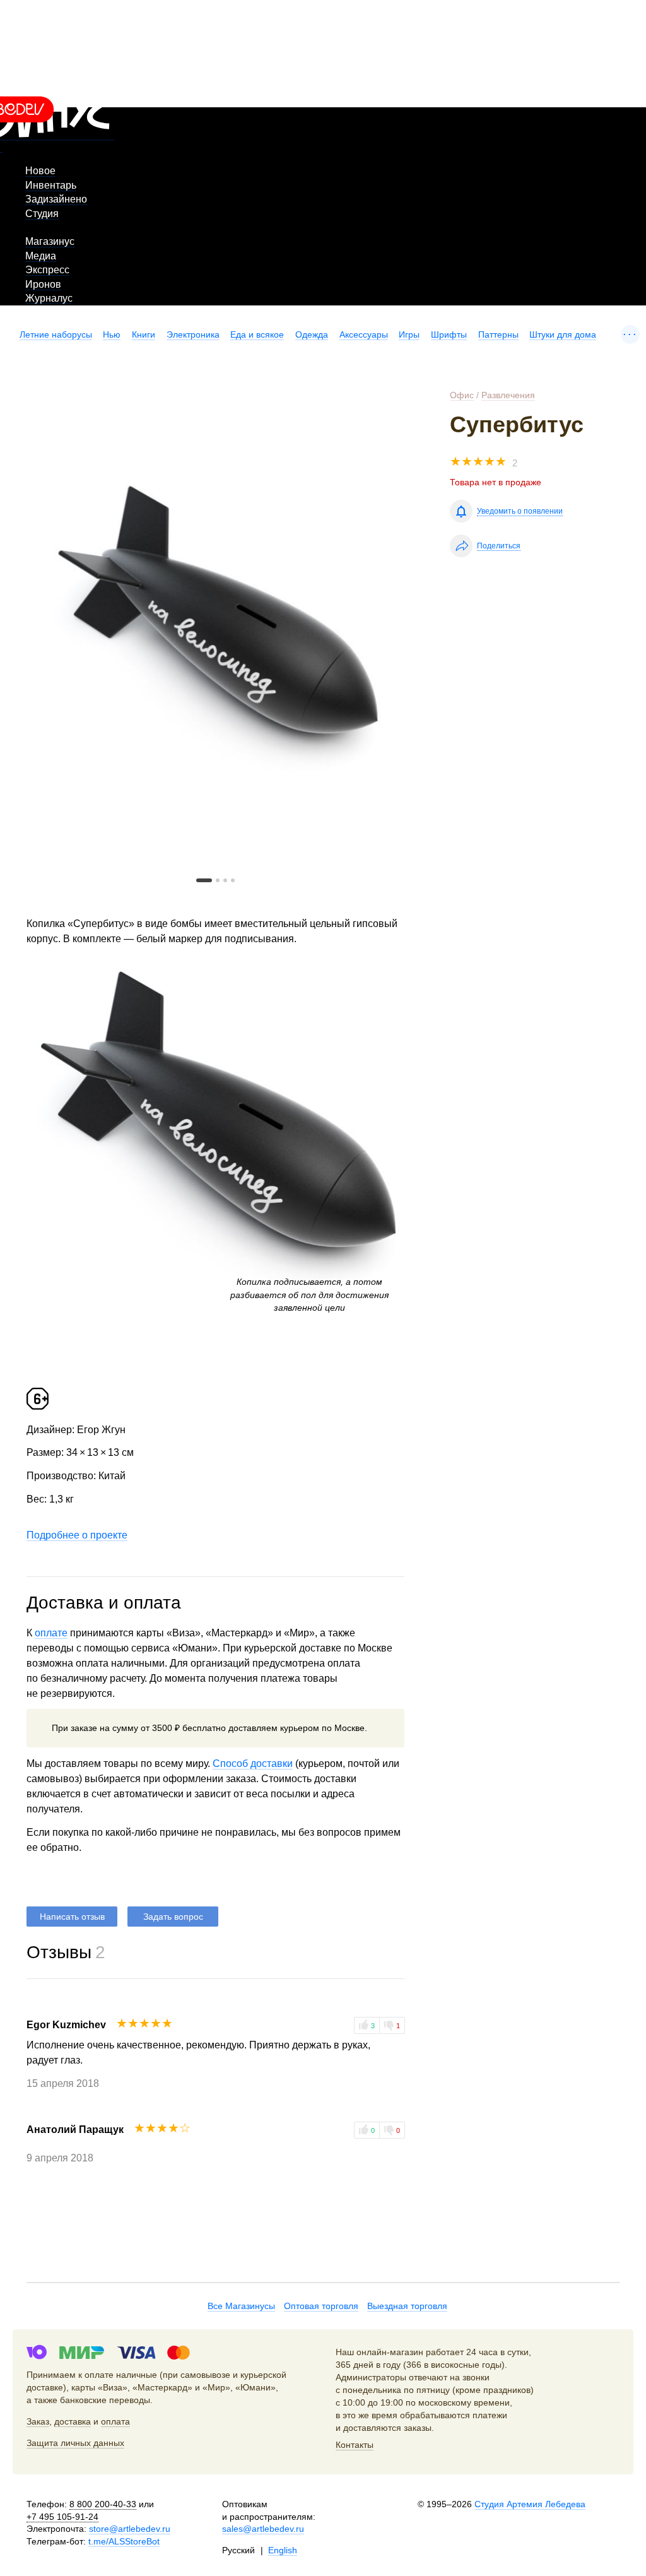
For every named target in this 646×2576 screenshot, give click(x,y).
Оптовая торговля (321, 2306)
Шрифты (449, 334)
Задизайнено (56, 199)
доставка (73, 2421)
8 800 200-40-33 (103, 2504)
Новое (40, 171)
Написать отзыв (72, 1917)
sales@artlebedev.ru (263, 2529)
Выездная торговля (407, 2306)
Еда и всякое (257, 334)
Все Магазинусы (241, 2306)
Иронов (43, 284)
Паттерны (498, 334)
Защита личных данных (75, 2443)
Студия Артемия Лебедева (530, 2504)
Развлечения (508, 395)
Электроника (193, 334)
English (283, 2550)
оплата (115, 2421)
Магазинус (50, 241)
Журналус (49, 298)
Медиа (41, 256)
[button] (204, 880)
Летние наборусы (56, 334)
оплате (51, 1633)
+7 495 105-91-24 (62, 2517)
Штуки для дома (563, 334)
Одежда (312, 334)
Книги (144, 334)
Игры (409, 334)
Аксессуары (364, 334)
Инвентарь (51, 185)
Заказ (38, 2421)
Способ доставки (253, 1764)
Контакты (355, 2445)
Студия (42, 214)
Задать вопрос (173, 1917)
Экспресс (47, 270)
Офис (462, 395)
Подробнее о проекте (77, 1535)
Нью (112, 334)
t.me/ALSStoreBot (124, 2541)
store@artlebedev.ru (130, 2529)
